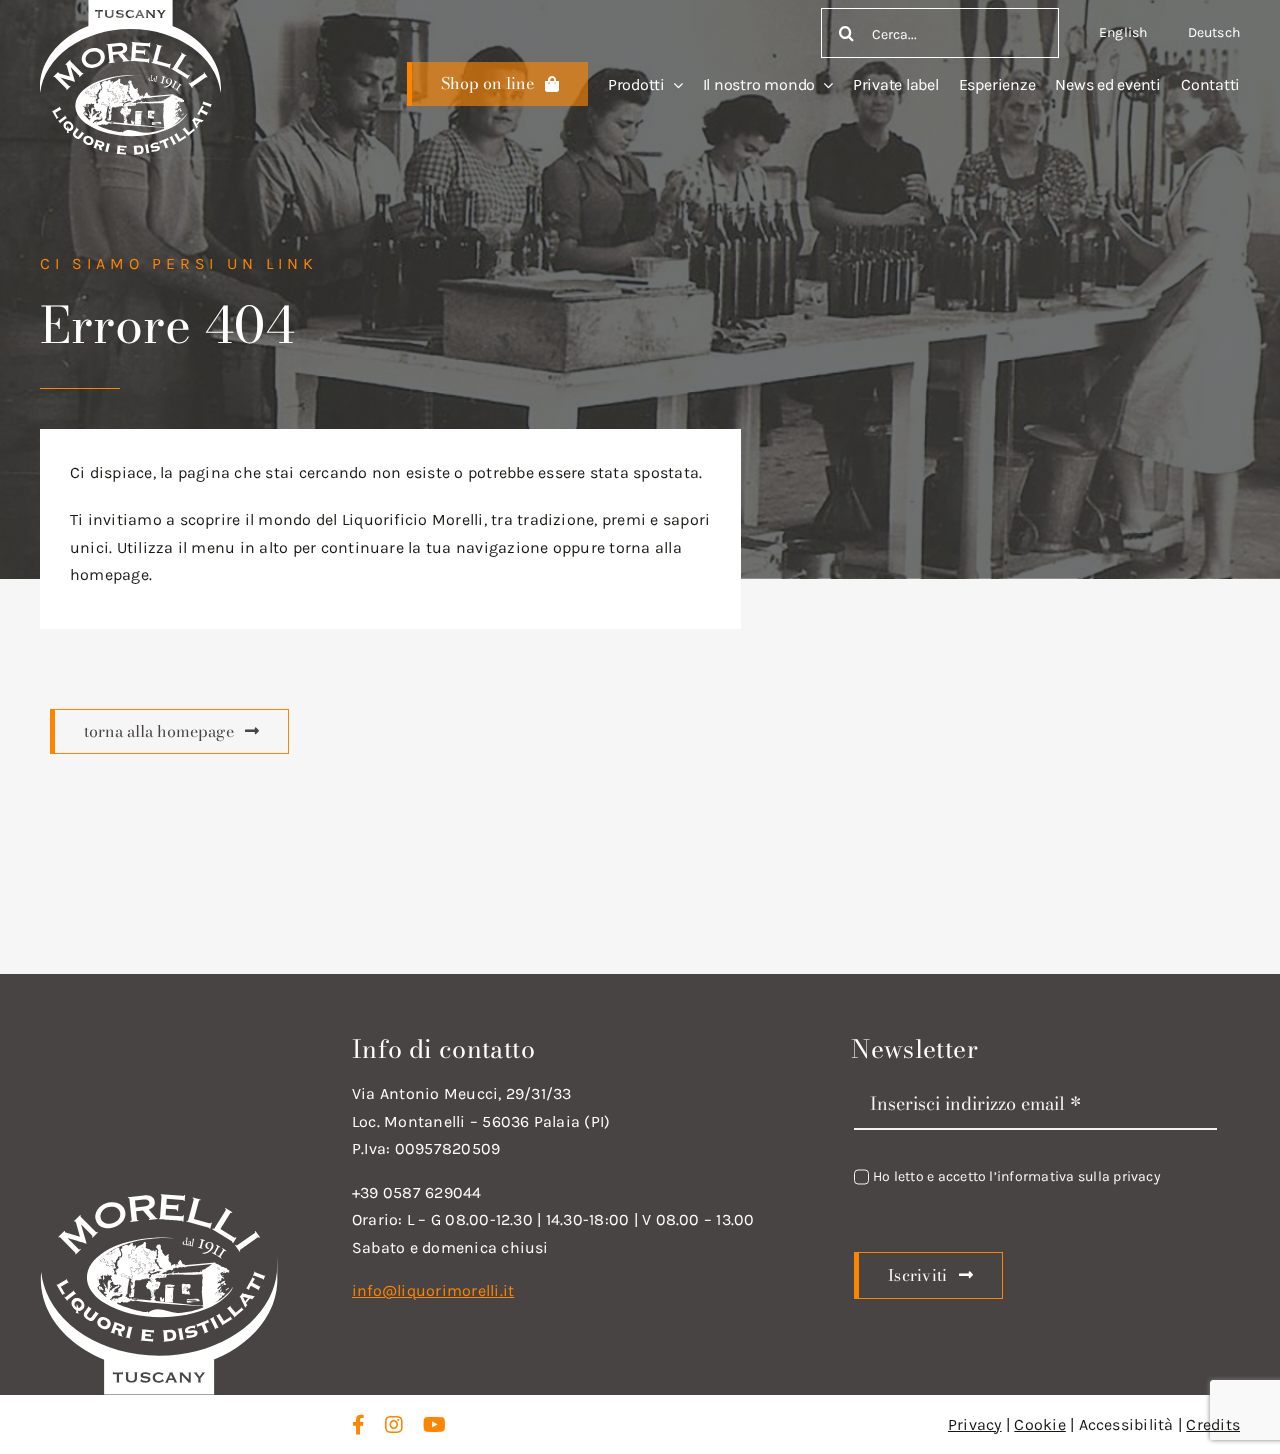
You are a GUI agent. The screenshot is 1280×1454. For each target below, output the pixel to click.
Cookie (1039, 1424)
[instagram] (394, 1425)
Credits (1213, 1424)
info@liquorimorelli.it (433, 1290)
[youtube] (434, 1425)
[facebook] (358, 1425)
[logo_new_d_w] (159, 1198)
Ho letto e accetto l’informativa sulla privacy (1017, 1176)
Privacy (975, 1424)
